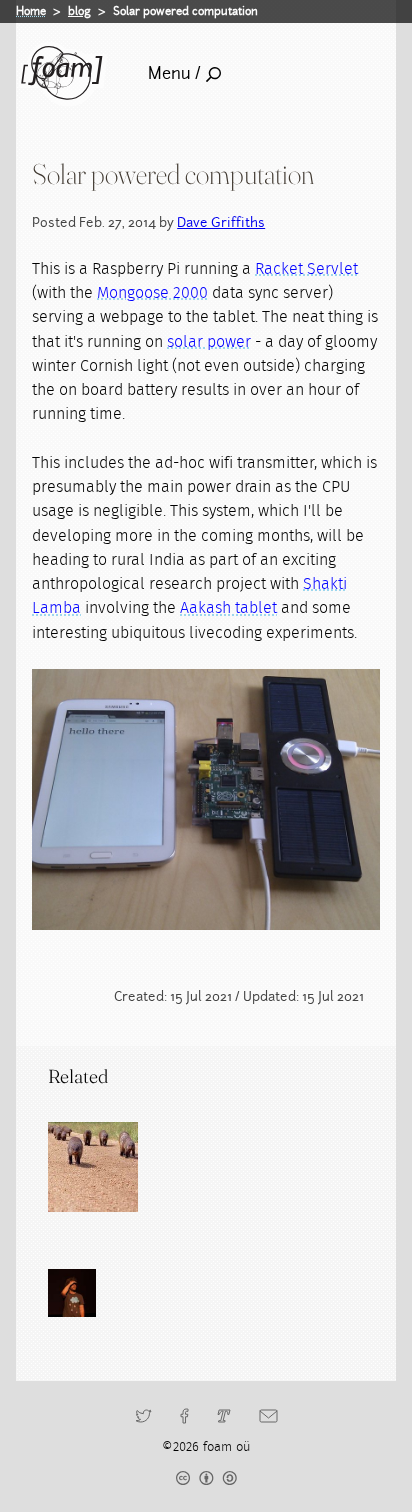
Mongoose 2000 (152, 293)
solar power (209, 342)
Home (31, 11)
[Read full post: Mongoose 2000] (93, 1167)
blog (79, 11)
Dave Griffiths (221, 222)
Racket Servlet (306, 269)
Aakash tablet (228, 608)
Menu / (174, 73)
